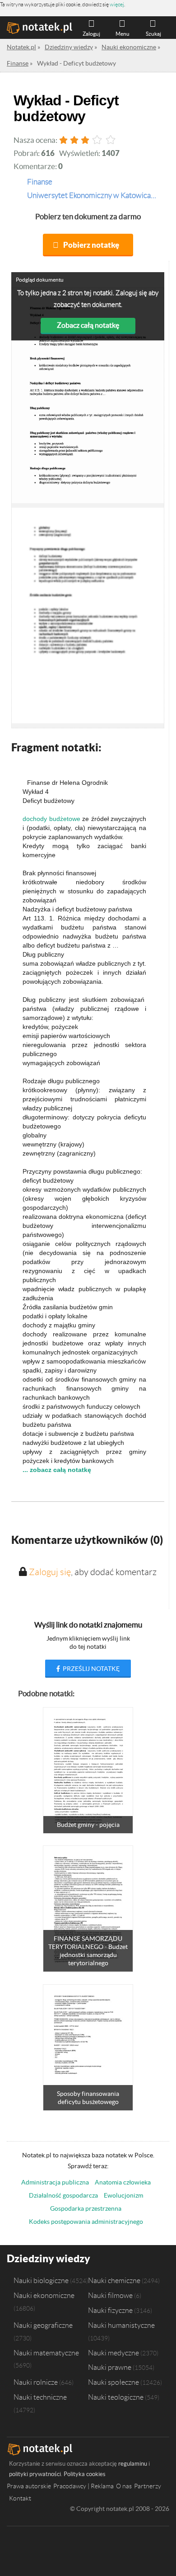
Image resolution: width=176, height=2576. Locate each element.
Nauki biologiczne (41, 2280)
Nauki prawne (110, 2367)
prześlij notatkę (90, 1669)
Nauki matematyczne (46, 2353)
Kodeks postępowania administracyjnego (86, 2222)
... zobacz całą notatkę (57, 1470)
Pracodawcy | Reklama (83, 2486)
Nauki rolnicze (36, 2382)
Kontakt (20, 2498)
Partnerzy (148, 2486)
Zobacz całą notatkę (88, 325)
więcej (117, 4)
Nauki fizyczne (110, 2310)
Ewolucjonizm (123, 2195)
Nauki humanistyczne (121, 2325)
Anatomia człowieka (123, 2182)
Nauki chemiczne (114, 2280)
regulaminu (133, 2464)
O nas (124, 2486)
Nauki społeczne (113, 2382)
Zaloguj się (50, 1572)
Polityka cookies (85, 2474)
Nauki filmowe (110, 2295)
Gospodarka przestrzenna (86, 2208)
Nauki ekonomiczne (44, 2295)
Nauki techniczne (40, 2397)
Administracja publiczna (55, 2182)
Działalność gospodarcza (63, 2195)
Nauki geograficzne (43, 2325)
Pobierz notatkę (91, 245)
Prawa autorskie (29, 2486)
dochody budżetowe (51, 819)
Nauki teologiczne (116, 2397)
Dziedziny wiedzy (49, 2258)
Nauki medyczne (113, 2353)
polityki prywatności (35, 2474)
